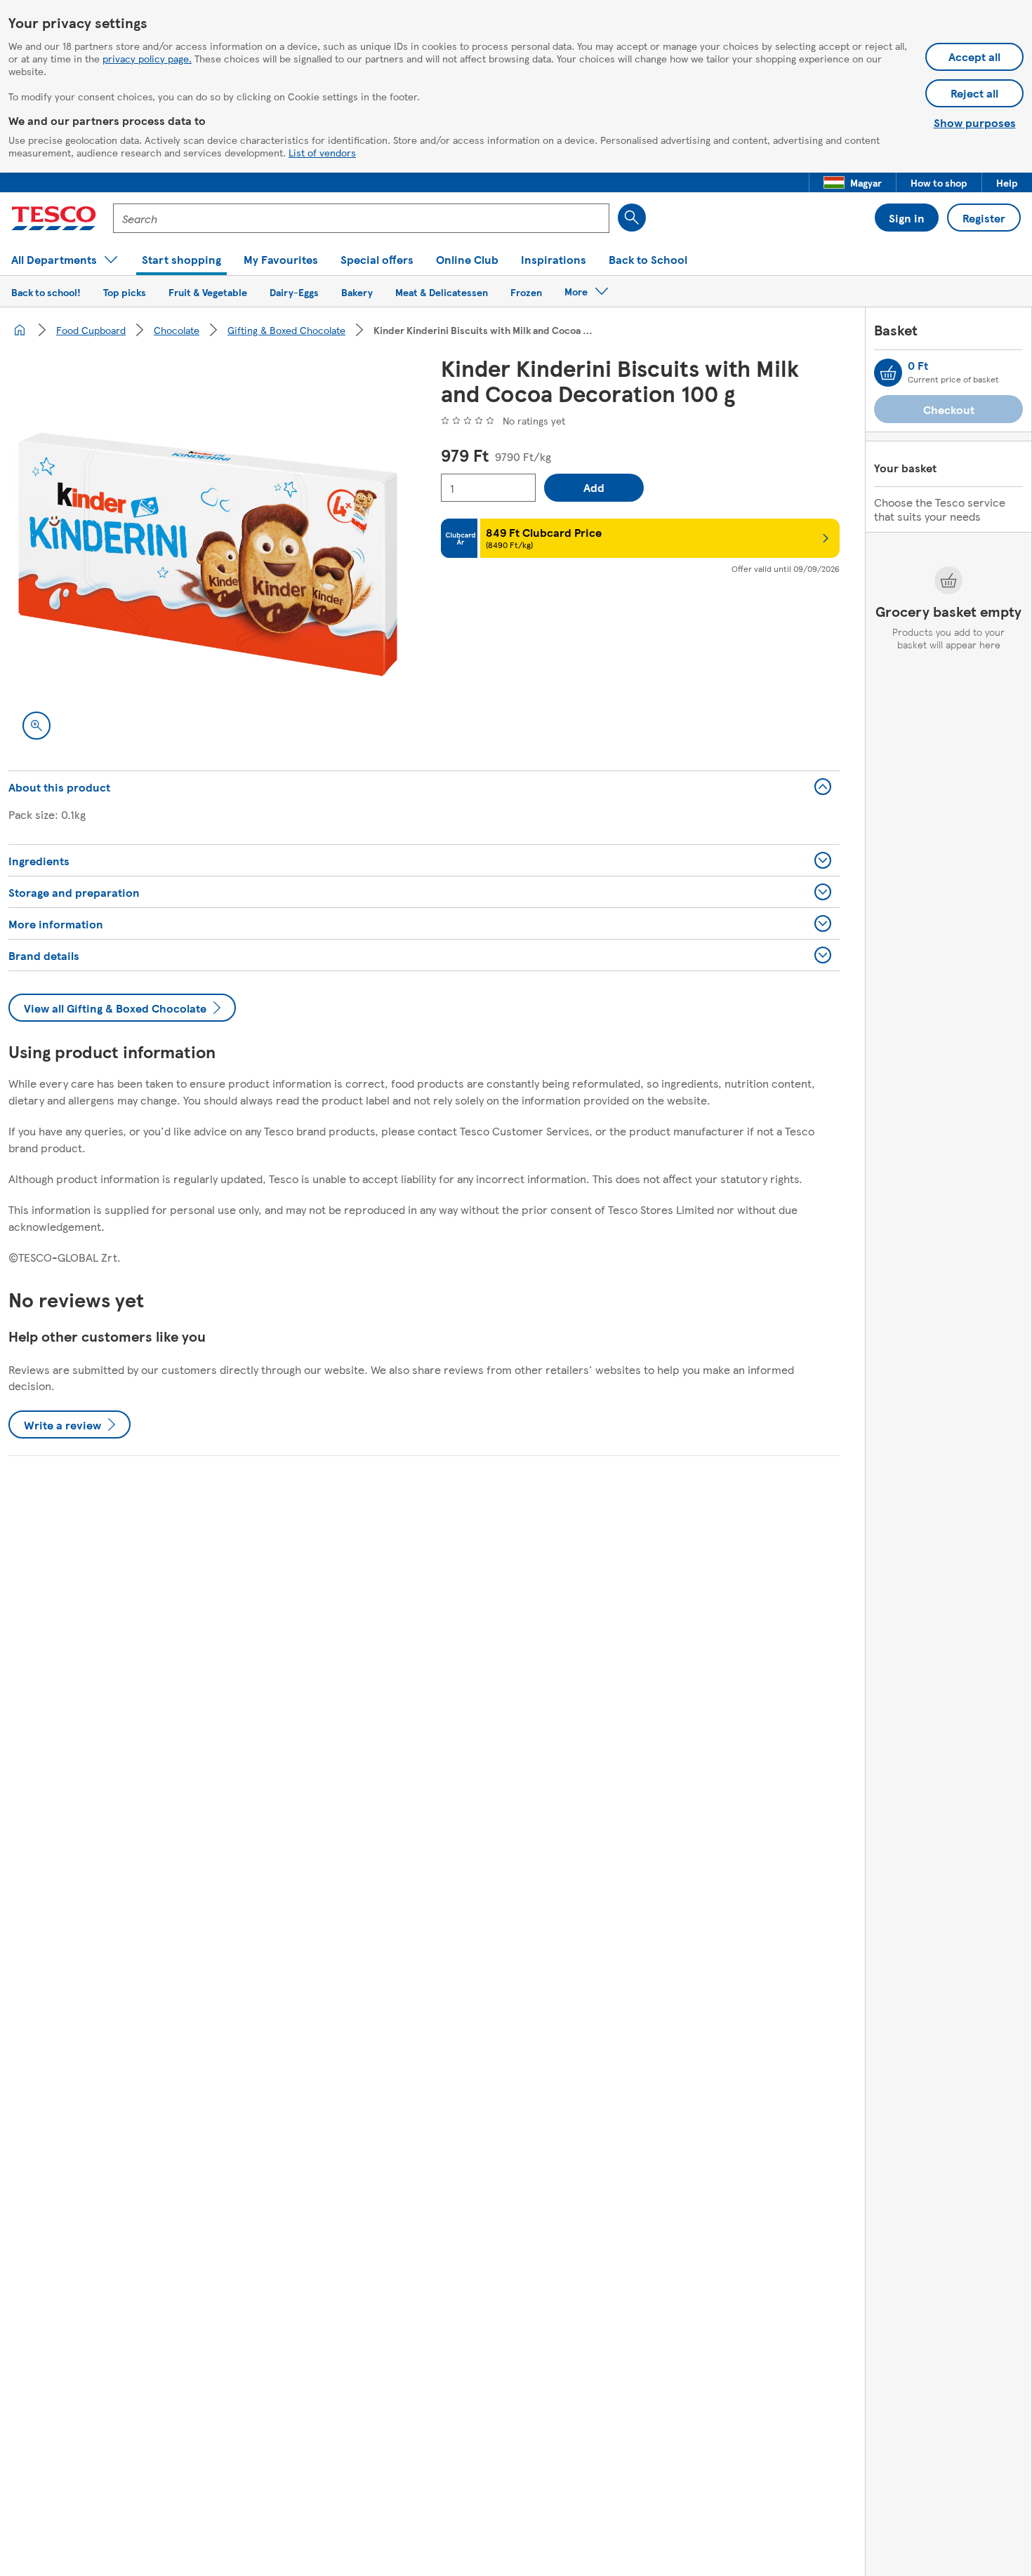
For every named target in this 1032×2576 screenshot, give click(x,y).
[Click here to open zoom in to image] (37, 726)
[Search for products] (632, 218)
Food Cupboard (91, 330)
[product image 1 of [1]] (208, 554)
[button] (853, 182)
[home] (20, 330)
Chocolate (177, 330)
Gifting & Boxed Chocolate (286, 330)
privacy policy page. (147, 58)
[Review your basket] (888, 373)
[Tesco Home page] (54, 218)
